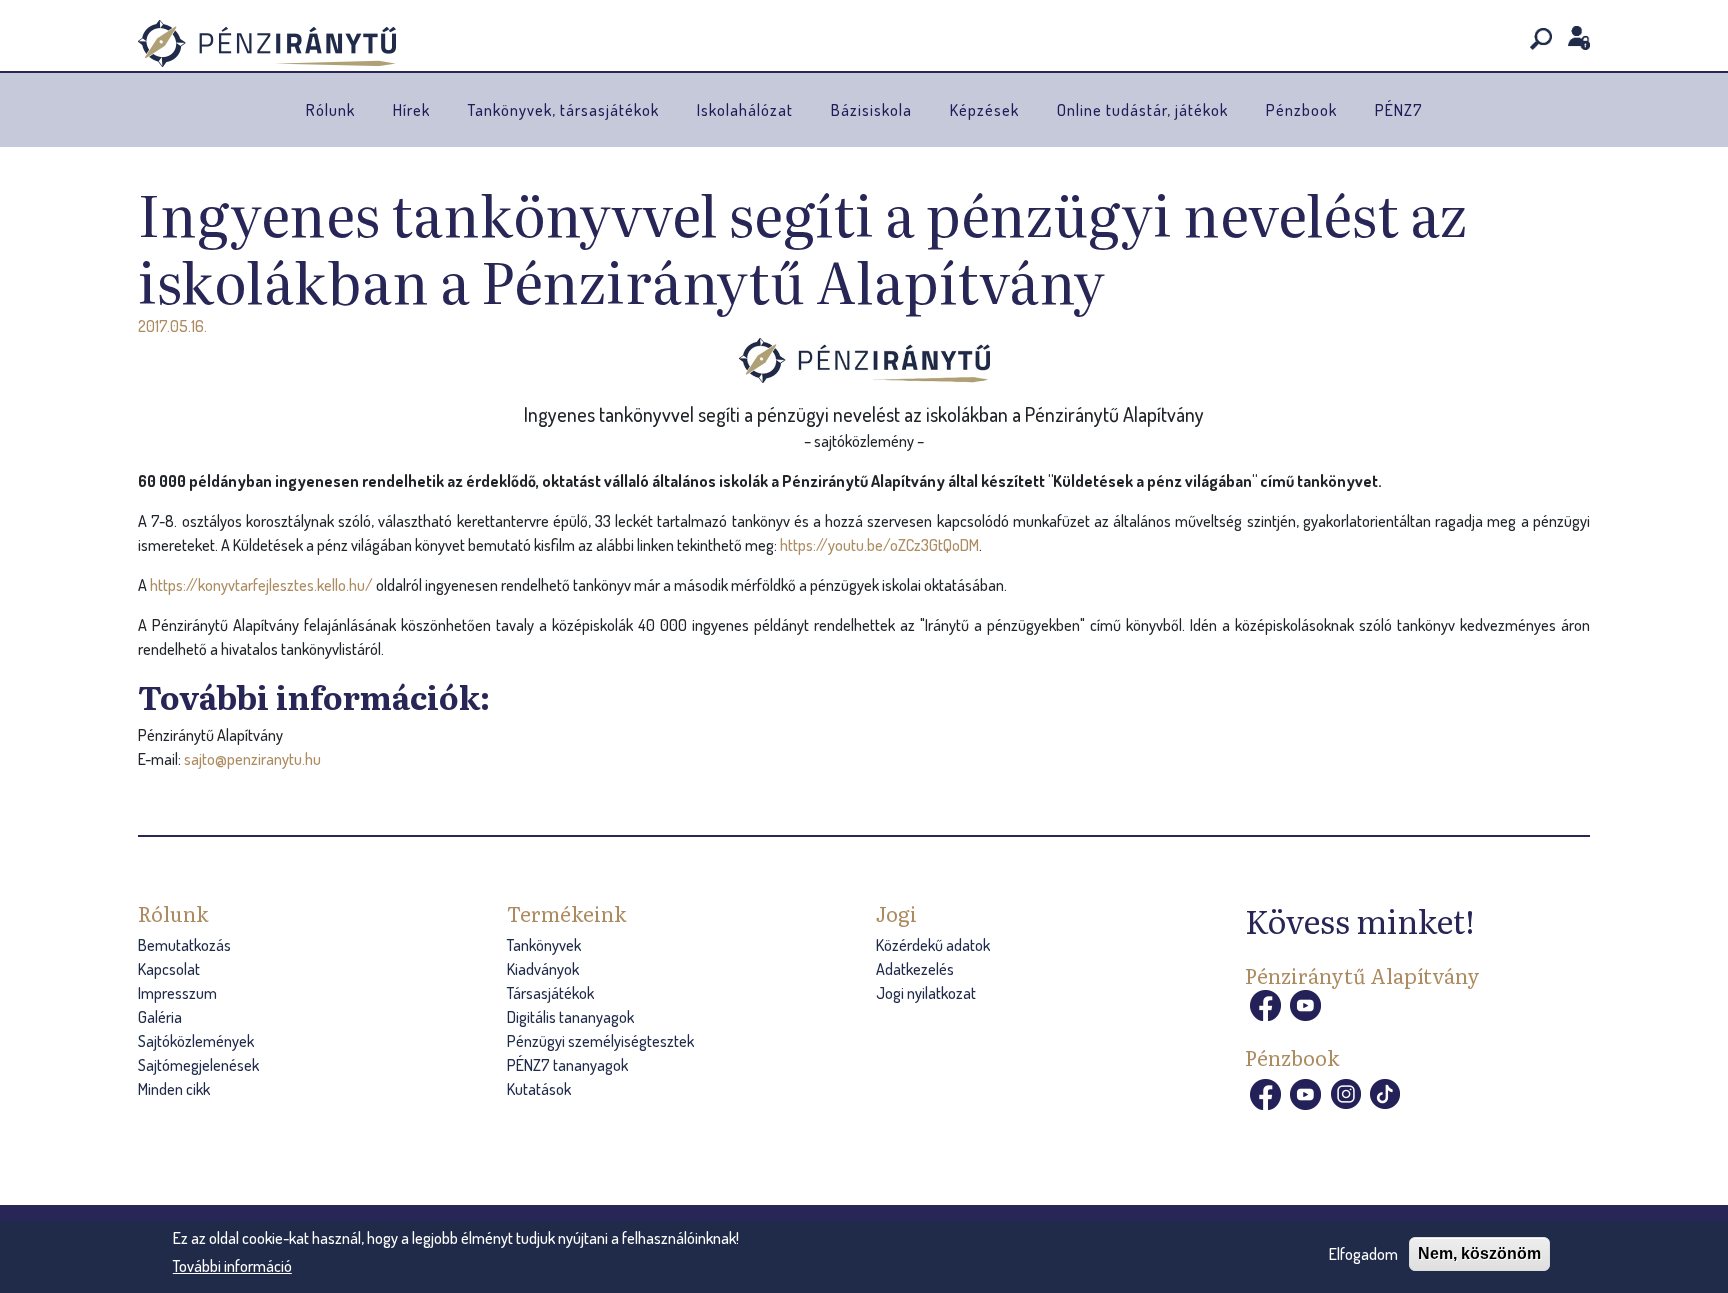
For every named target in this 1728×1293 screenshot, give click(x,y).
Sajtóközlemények (196, 1041)
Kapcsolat (169, 969)
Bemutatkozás (184, 945)
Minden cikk (174, 1089)
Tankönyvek (544, 945)
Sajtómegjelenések (198, 1065)
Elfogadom (1363, 1254)
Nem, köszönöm (1479, 1253)
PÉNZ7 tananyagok (567, 1065)
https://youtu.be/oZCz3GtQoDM (879, 545)
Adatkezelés (915, 969)
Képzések (984, 110)
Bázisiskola (871, 110)
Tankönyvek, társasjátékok (563, 110)
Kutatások (539, 1089)
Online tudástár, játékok (1142, 110)
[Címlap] (267, 43)
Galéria (160, 1017)
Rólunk (330, 110)
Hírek (411, 110)
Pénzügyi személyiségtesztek (600, 1041)
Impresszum (177, 993)
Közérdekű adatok (933, 945)
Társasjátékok (550, 993)
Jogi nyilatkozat (926, 993)
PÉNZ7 (1399, 110)
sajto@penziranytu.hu (252, 759)
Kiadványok (543, 969)
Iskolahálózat (745, 110)
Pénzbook (1301, 110)
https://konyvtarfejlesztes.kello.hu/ (261, 585)
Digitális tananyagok (570, 1017)
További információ (232, 1266)
